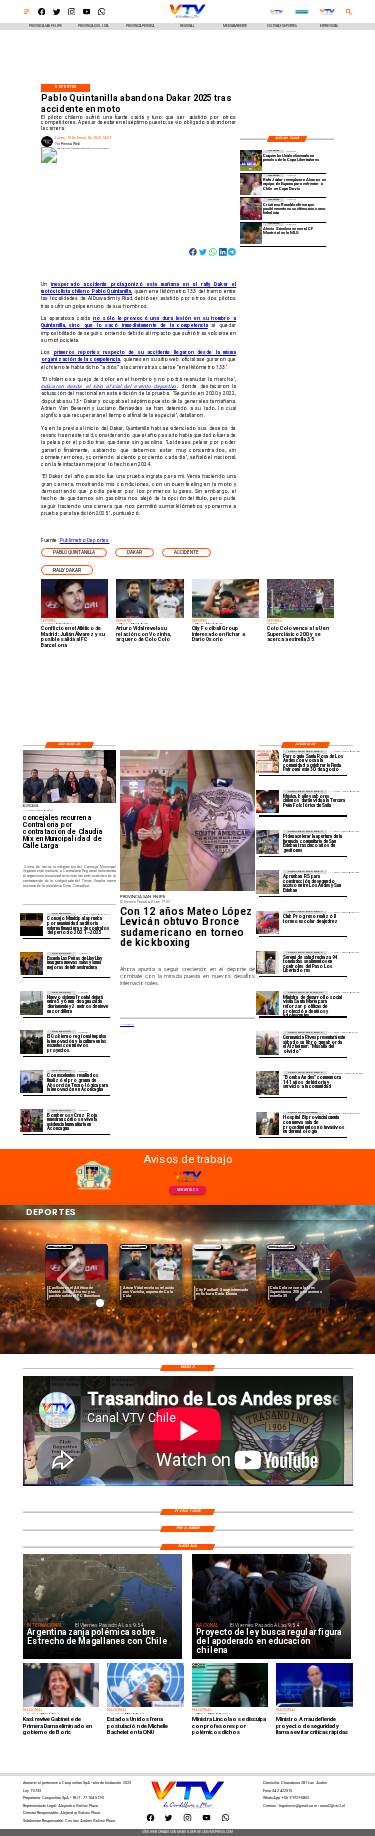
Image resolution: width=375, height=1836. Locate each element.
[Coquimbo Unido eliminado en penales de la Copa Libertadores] (251, 160)
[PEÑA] (267, 801)
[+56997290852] (102, 14)
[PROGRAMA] (31, 1081)
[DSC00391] (31, 1041)
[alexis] (251, 233)
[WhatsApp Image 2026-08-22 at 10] (31, 963)
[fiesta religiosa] (267, 761)
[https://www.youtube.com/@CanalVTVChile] (87, 14)
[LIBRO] (267, 1042)
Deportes (60, 1246)
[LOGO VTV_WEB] (187, 18)
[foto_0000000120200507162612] (31, 924)
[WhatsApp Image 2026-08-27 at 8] (267, 1002)
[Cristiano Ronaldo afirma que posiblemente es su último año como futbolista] (251, 208)
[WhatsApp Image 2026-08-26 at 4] (267, 962)
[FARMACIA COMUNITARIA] (267, 841)
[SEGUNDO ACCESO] (267, 881)
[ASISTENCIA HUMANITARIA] (31, 1120)
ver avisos (187, 1190)
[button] (74, 553)
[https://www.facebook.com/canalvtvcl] (42, 14)
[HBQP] (267, 1123)
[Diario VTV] (27, 14)
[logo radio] (302, 12)
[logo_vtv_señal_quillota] (276, 12)
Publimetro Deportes (85, 540)
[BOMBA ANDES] (267, 1082)
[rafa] (251, 184)
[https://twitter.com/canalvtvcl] (57, 14)
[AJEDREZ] (267, 922)
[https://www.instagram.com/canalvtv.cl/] (72, 14)
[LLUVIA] (31, 1002)
